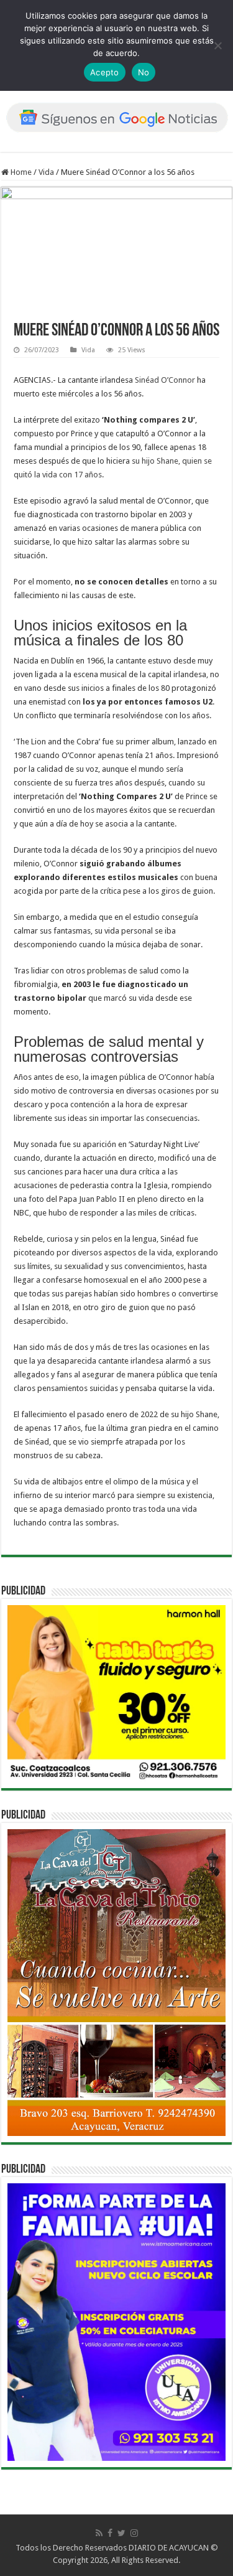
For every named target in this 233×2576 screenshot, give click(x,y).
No (144, 72)
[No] (217, 45)
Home (20, 172)
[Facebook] (110, 2533)
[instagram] (134, 2533)
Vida (46, 172)
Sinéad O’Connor (165, 380)
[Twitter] (121, 2533)
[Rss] (99, 2533)
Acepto (105, 72)
